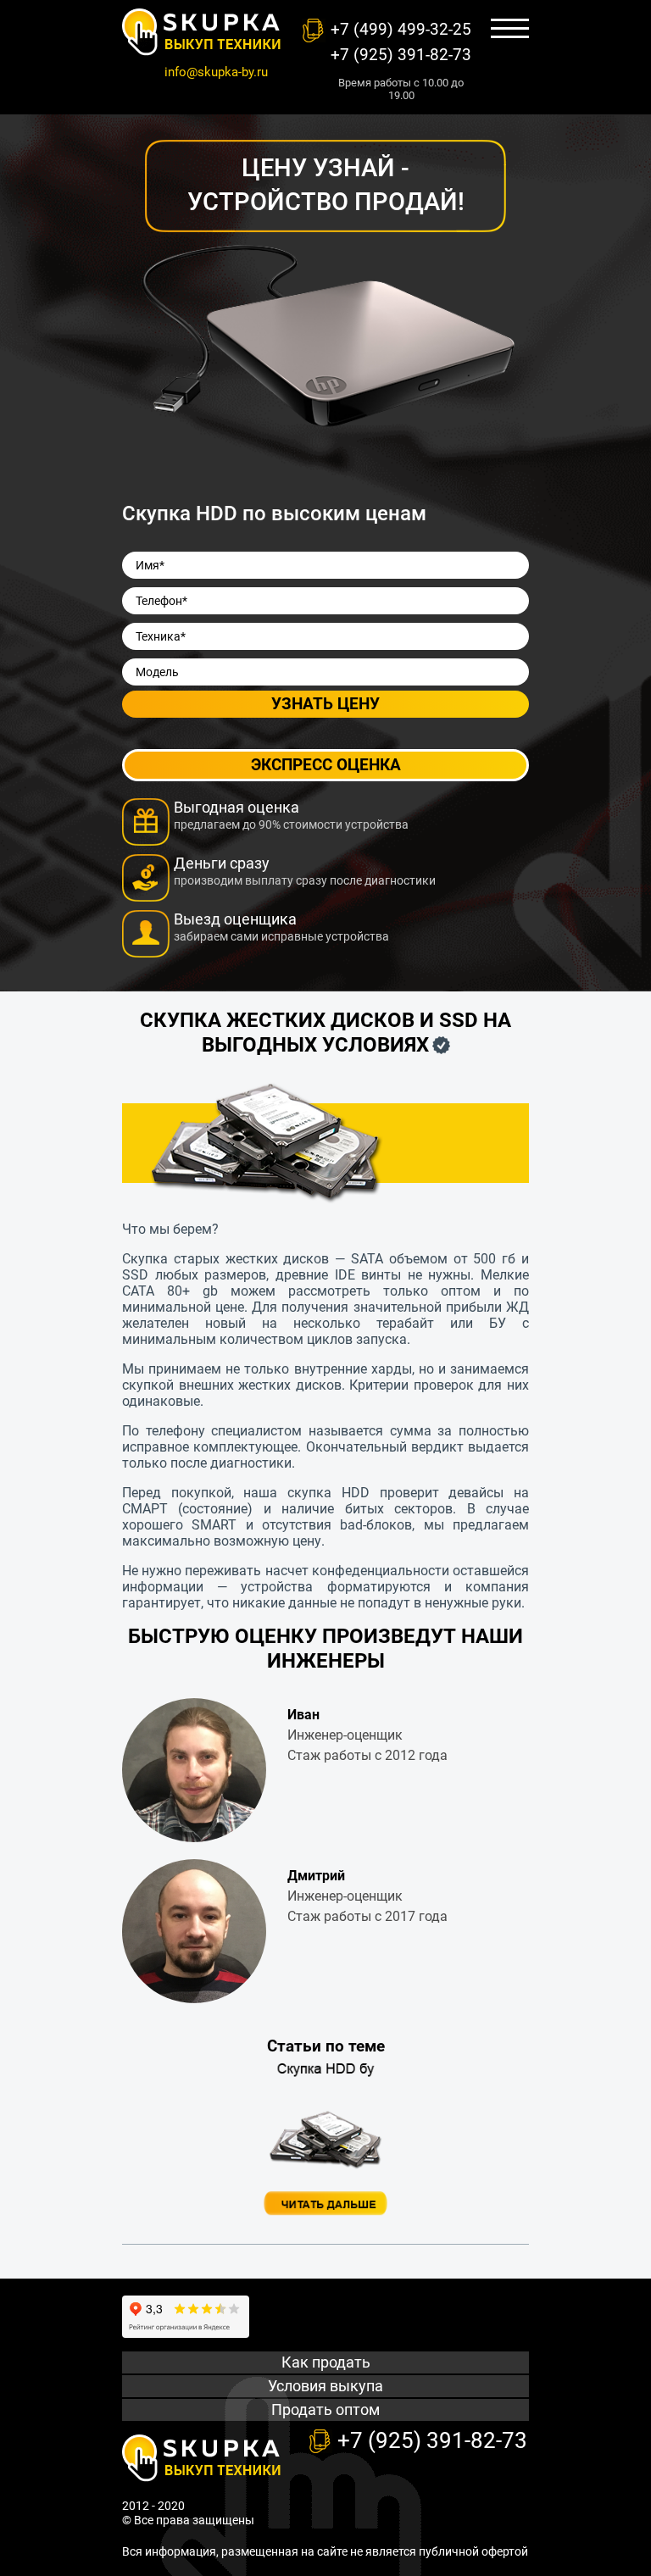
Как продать (326, 2362)
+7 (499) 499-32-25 (401, 29)
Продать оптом (325, 2409)
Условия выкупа (325, 2386)
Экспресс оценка (326, 765)
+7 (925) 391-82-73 (401, 55)
